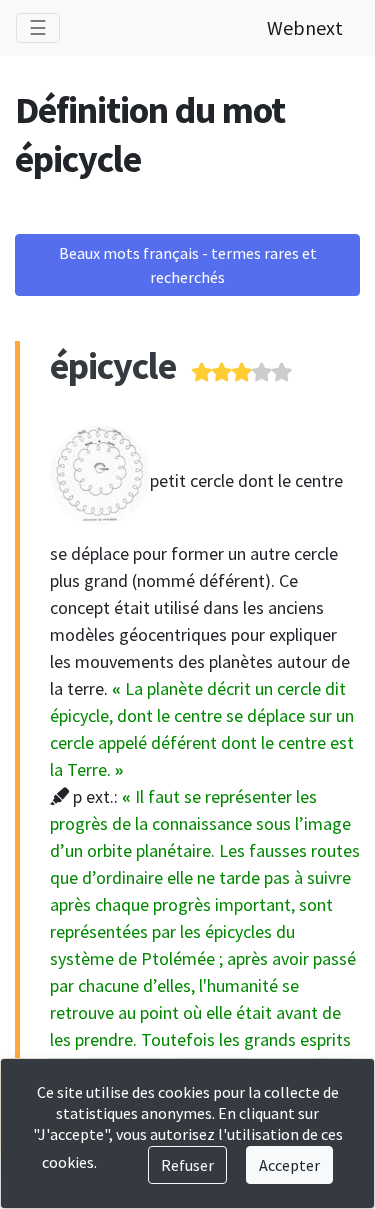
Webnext (305, 27)
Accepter (289, 1165)
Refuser (187, 1165)
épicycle (113, 365)
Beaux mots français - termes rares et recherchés (188, 265)
